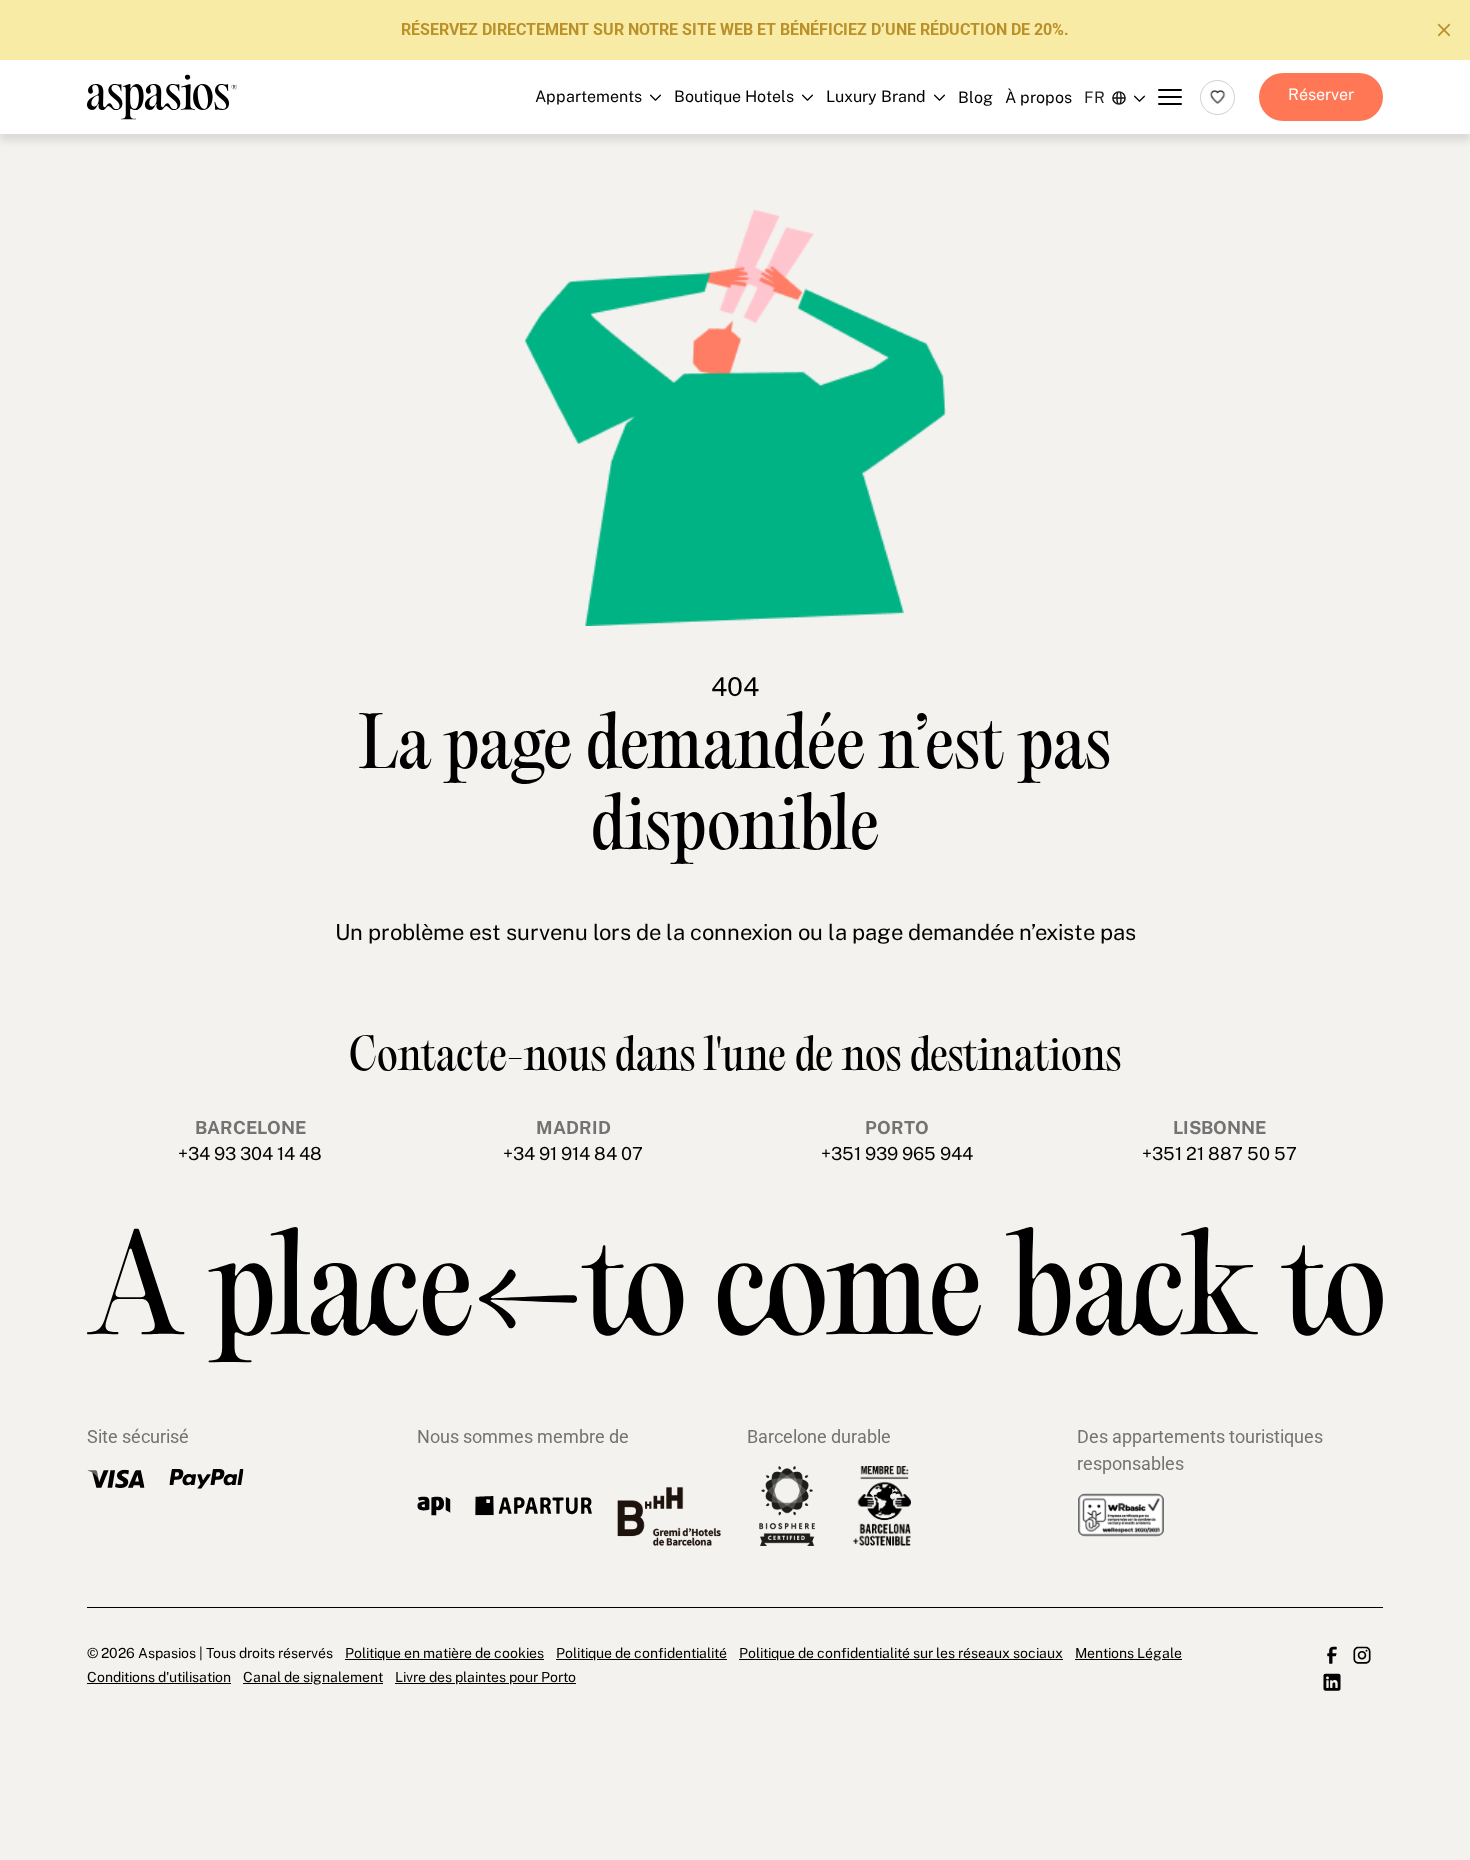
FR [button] (1094, 97)
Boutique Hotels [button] (723, 158)
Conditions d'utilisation (159, 1677)
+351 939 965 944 (897, 1153)
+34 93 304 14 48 (250, 1153)
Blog (975, 97)
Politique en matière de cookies (444, 1653)
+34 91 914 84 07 (573, 1153)
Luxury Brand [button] (723, 203)
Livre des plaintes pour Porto (485, 1677)
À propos (1038, 97)
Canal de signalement (313, 1677)
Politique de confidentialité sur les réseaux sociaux (901, 1653)
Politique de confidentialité (641, 1653)
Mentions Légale (1128, 1653)
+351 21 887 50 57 (1219, 1153)
